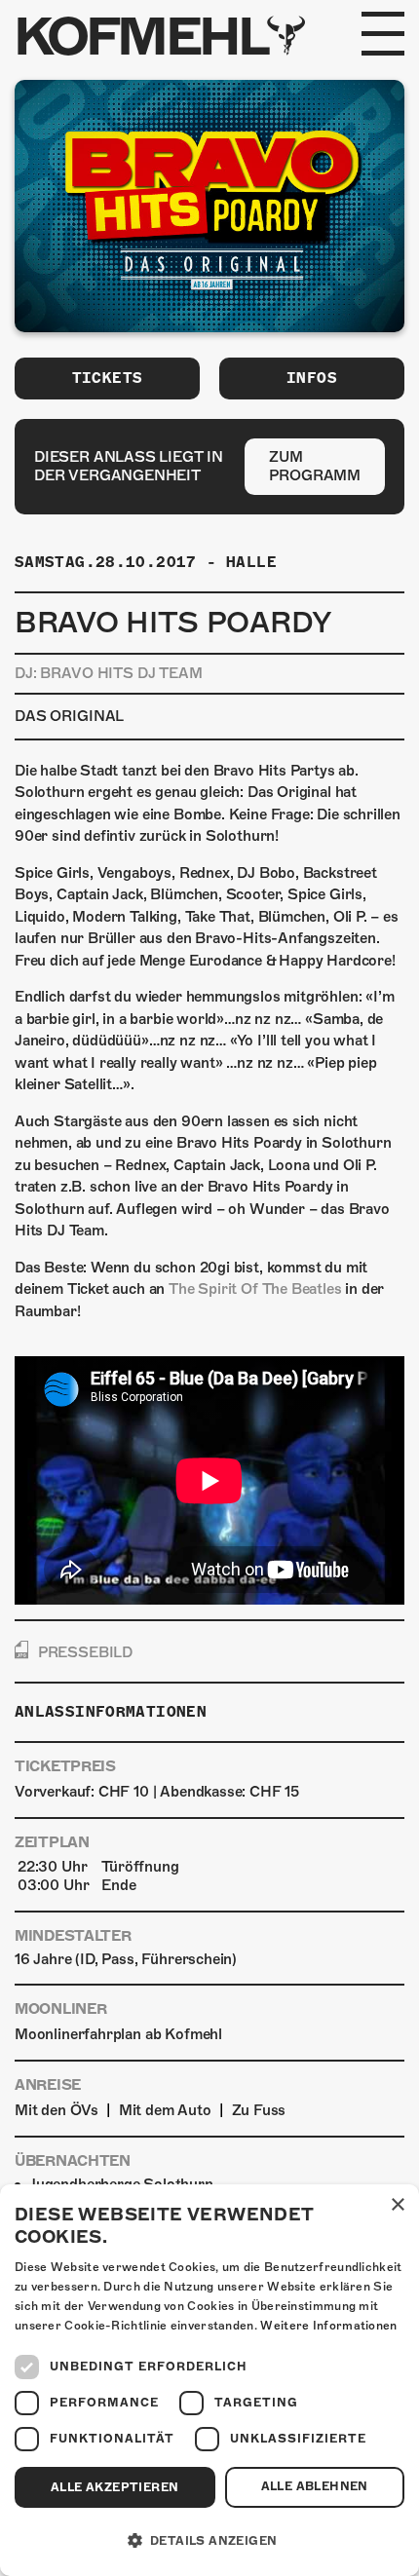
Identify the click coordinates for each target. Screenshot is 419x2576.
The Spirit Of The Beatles (255, 1289)
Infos (312, 378)
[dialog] (209, 2380)
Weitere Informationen (328, 2326)
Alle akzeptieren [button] (114, 2487)
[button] (209, 2541)
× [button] (397, 2205)
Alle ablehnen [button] (315, 2486)
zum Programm (315, 466)
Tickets (108, 378)
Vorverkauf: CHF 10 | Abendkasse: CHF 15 (157, 1792)
